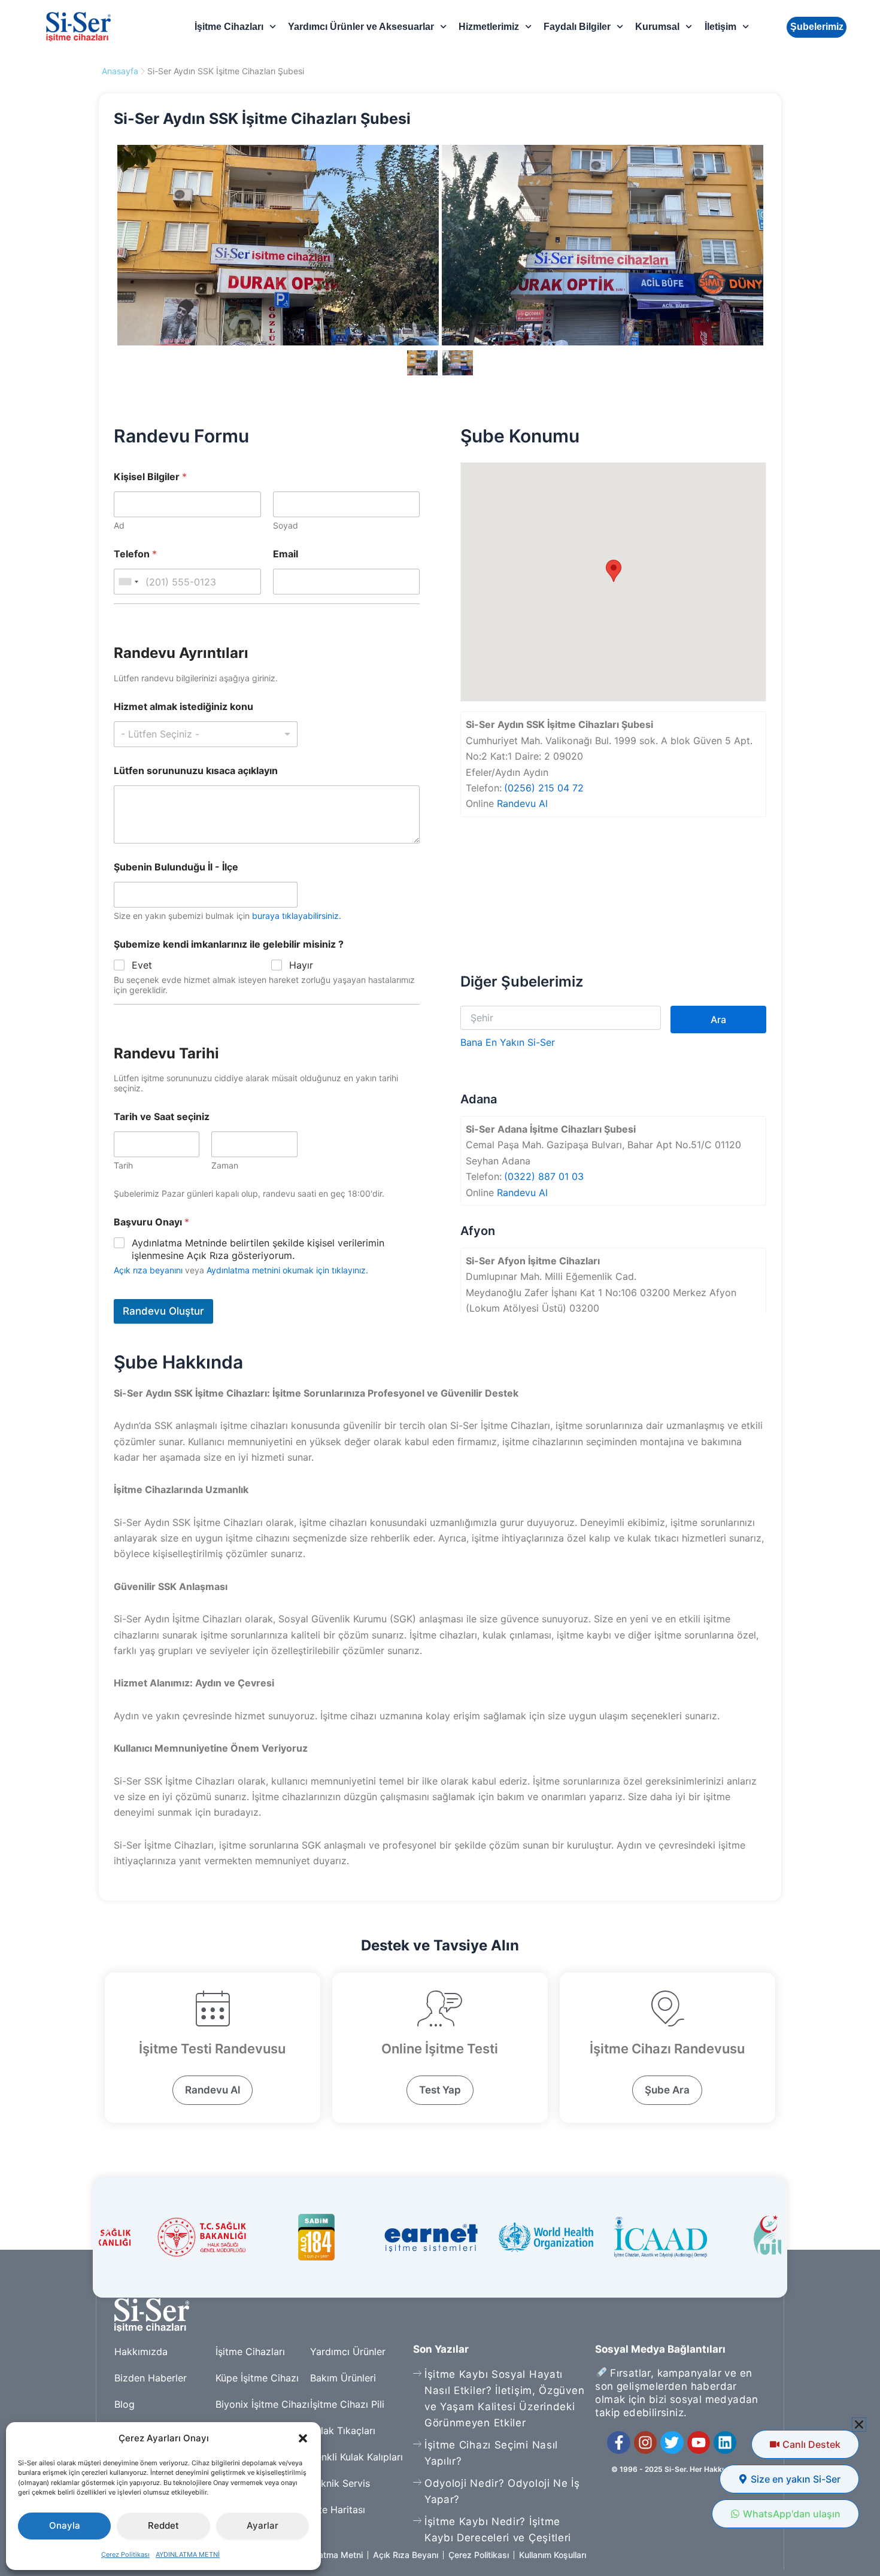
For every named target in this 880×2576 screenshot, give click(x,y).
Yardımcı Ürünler (348, 2352)
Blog (125, 2404)
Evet (142, 965)
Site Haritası (338, 2510)
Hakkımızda (141, 2352)
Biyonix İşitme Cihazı (263, 2404)
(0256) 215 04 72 (544, 788)
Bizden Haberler (151, 2378)
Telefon (135, 554)
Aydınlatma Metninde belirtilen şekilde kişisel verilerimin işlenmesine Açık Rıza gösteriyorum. (258, 1249)
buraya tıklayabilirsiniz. (297, 916)
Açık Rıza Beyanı (406, 2555)
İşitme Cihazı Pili (347, 2404)
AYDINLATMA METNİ (188, 2554)
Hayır (301, 965)
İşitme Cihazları (229, 27)
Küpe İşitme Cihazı (257, 2378)
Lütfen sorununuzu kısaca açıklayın (196, 771)
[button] (303, 2438)
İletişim (720, 27)
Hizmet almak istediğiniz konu (183, 707)
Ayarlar (263, 2525)
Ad (119, 525)
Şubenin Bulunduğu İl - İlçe (176, 867)
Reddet (163, 2525)
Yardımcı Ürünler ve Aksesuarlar (361, 27)
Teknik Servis (340, 2483)
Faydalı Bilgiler (577, 27)
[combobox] (128, 582)
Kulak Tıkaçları (343, 2431)
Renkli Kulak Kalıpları (356, 2457)
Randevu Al (522, 803)
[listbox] (206, 734)
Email (286, 554)
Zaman (225, 1165)
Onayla (65, 2525)
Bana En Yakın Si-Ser (508, 1042)
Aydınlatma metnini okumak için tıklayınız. (287, 1270)
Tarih (123, 1165)
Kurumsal (657, 27)
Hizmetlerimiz (489, 27)
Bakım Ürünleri (343, 2378)
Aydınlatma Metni (329, 2555)
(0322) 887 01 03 (544, 1176)
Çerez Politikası (125, 2554)
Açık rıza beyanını (148, 1270)
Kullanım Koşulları (553, 2555)
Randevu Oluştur (163, 1311)
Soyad (286, 525)
